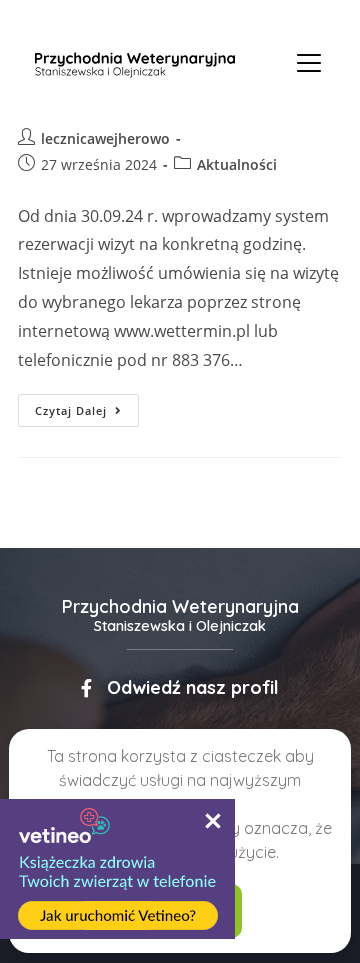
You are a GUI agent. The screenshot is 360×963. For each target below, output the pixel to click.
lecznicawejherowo (105, 138)
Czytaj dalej (87, 406)
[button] (180, 688)
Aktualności (237, 164)
